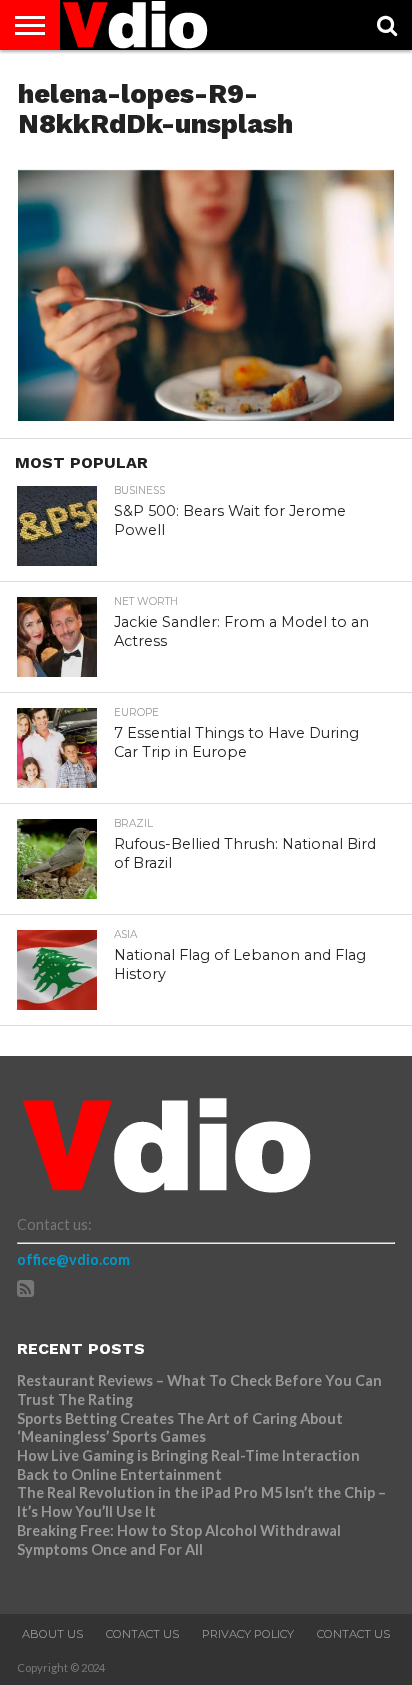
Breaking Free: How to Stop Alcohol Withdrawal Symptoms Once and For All (179, 1540)
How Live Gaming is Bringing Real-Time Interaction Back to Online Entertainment (188, 1465)
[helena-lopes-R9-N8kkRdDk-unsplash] (206, 414)
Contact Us (142, 1634)
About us (52, 1634)
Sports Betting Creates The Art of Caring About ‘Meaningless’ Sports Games (180, 1428)
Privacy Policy (248, 1634)
